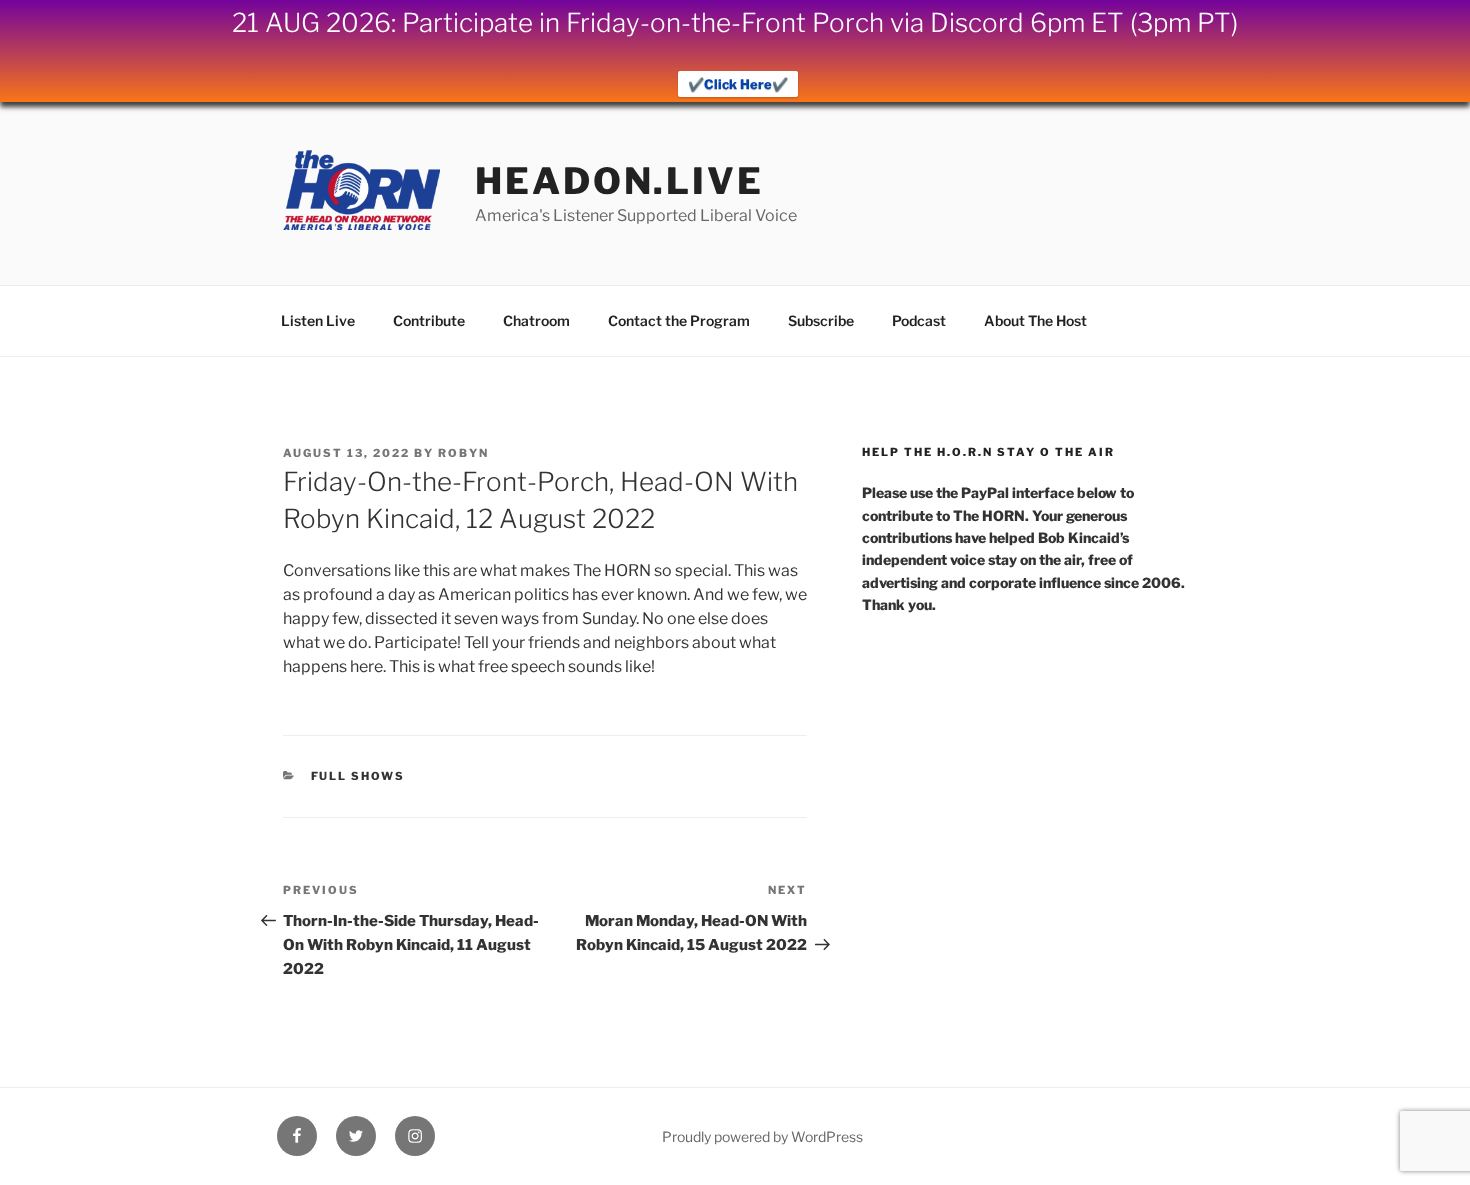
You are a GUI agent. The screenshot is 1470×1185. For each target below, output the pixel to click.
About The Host (1035, 320)
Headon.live (619, 181)
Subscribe (821, 320)
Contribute (429, 320)
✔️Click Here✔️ (738, 84)
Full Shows (358, 776)
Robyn (463, 453)
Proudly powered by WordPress (762, 1136)
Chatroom (536, 320)
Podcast (919, 320)
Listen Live (318, 320)
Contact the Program (679, 320)
